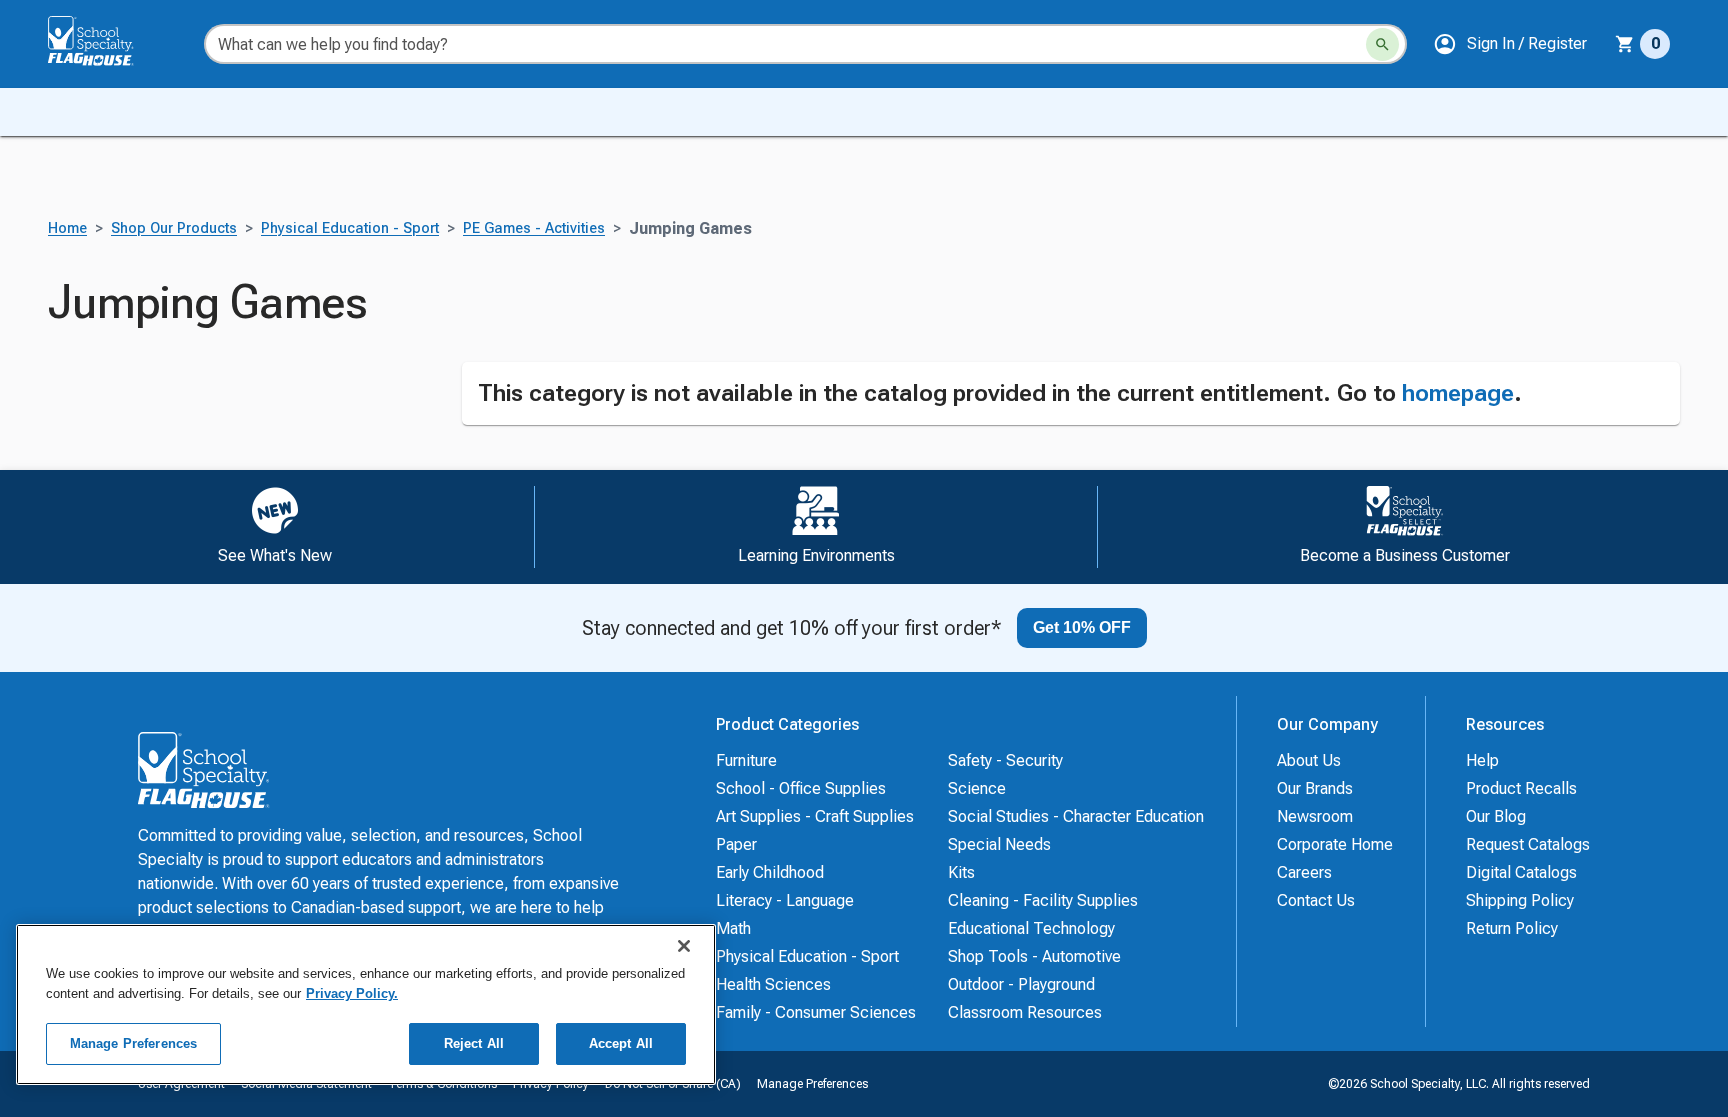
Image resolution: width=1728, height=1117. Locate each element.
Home (67, 228)
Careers (1304, 872)
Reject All (474, 1043)
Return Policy (1512, 928)
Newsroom (1315, 816)
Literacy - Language (785, 900)
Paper (736, 844)
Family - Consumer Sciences (816, 1012)
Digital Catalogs (1521, 872)
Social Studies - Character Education (1076, 816)
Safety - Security (1005, 760)
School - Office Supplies (801, 788)
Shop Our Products (174, 228)
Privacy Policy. (352, 993)
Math (733, 928)
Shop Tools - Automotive (1034, 956)
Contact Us (1316, 900)
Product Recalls (1521, 788)
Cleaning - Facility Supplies (1043, 900)
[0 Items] (1625, 44)
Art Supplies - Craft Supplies (815, 816)
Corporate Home (1335, 844)
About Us (1309, 760)
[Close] (684, 946)
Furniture (746, 760)
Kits (961, 872)
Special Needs (999, 844)
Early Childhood (770, 872)
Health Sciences (773, 984)
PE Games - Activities (534, 228)
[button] (1510, 44)
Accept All (621, 1043)
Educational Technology (1031, 928)
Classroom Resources (1025, 1012)
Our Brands (1315, 788)
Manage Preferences (812, 1084)
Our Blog (1496, 816)
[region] (366, 1004)
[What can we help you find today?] (1382, 44)
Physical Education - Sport (350, 228)
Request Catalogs (1528, 844)
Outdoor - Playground (1021, 984)
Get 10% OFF (1082, 627)
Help (1482, 760)
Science (977, 788)
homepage (1458, 393)
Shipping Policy (1520, 900)
